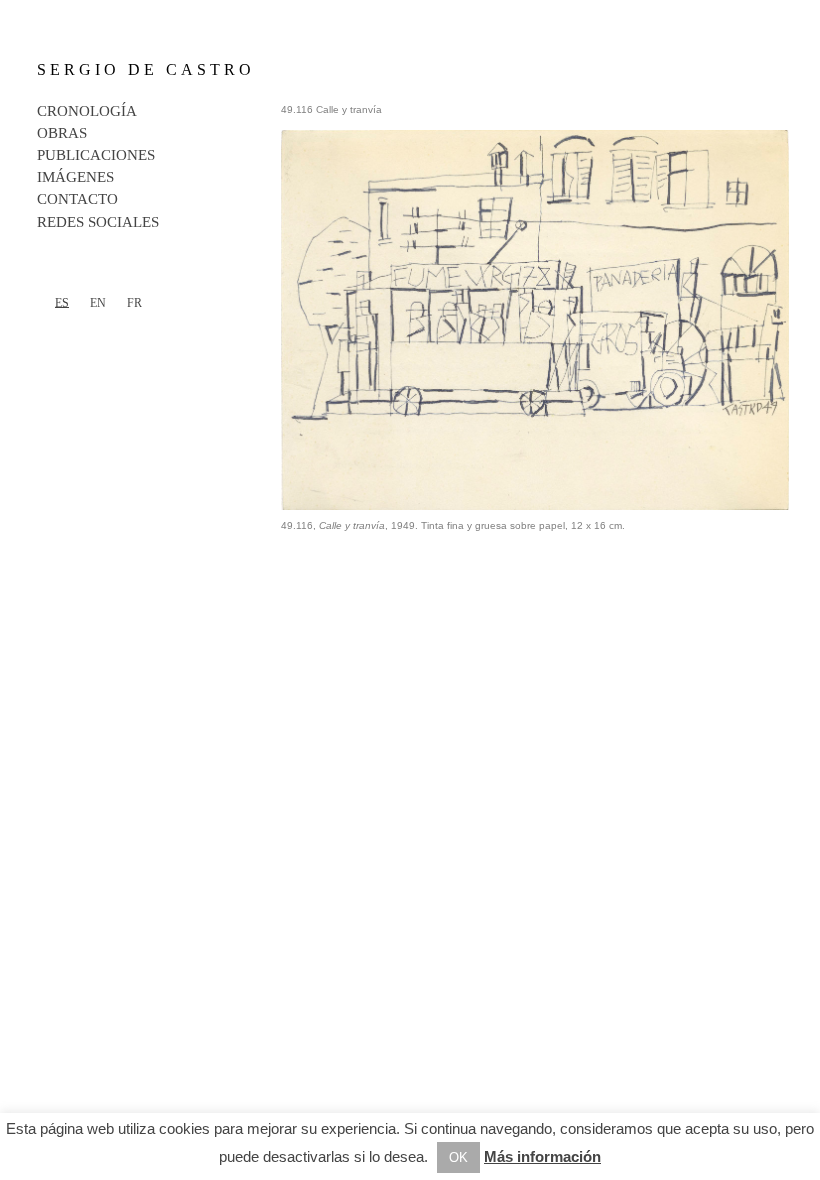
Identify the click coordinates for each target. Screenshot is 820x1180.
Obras (62, 133)
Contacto (77, 199)
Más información (542, 1156)
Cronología (87, 111)
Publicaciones (96, 155)
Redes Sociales (98, 222)
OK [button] (458, 1157)
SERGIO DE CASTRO (146, 69)
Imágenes (75, 177)
